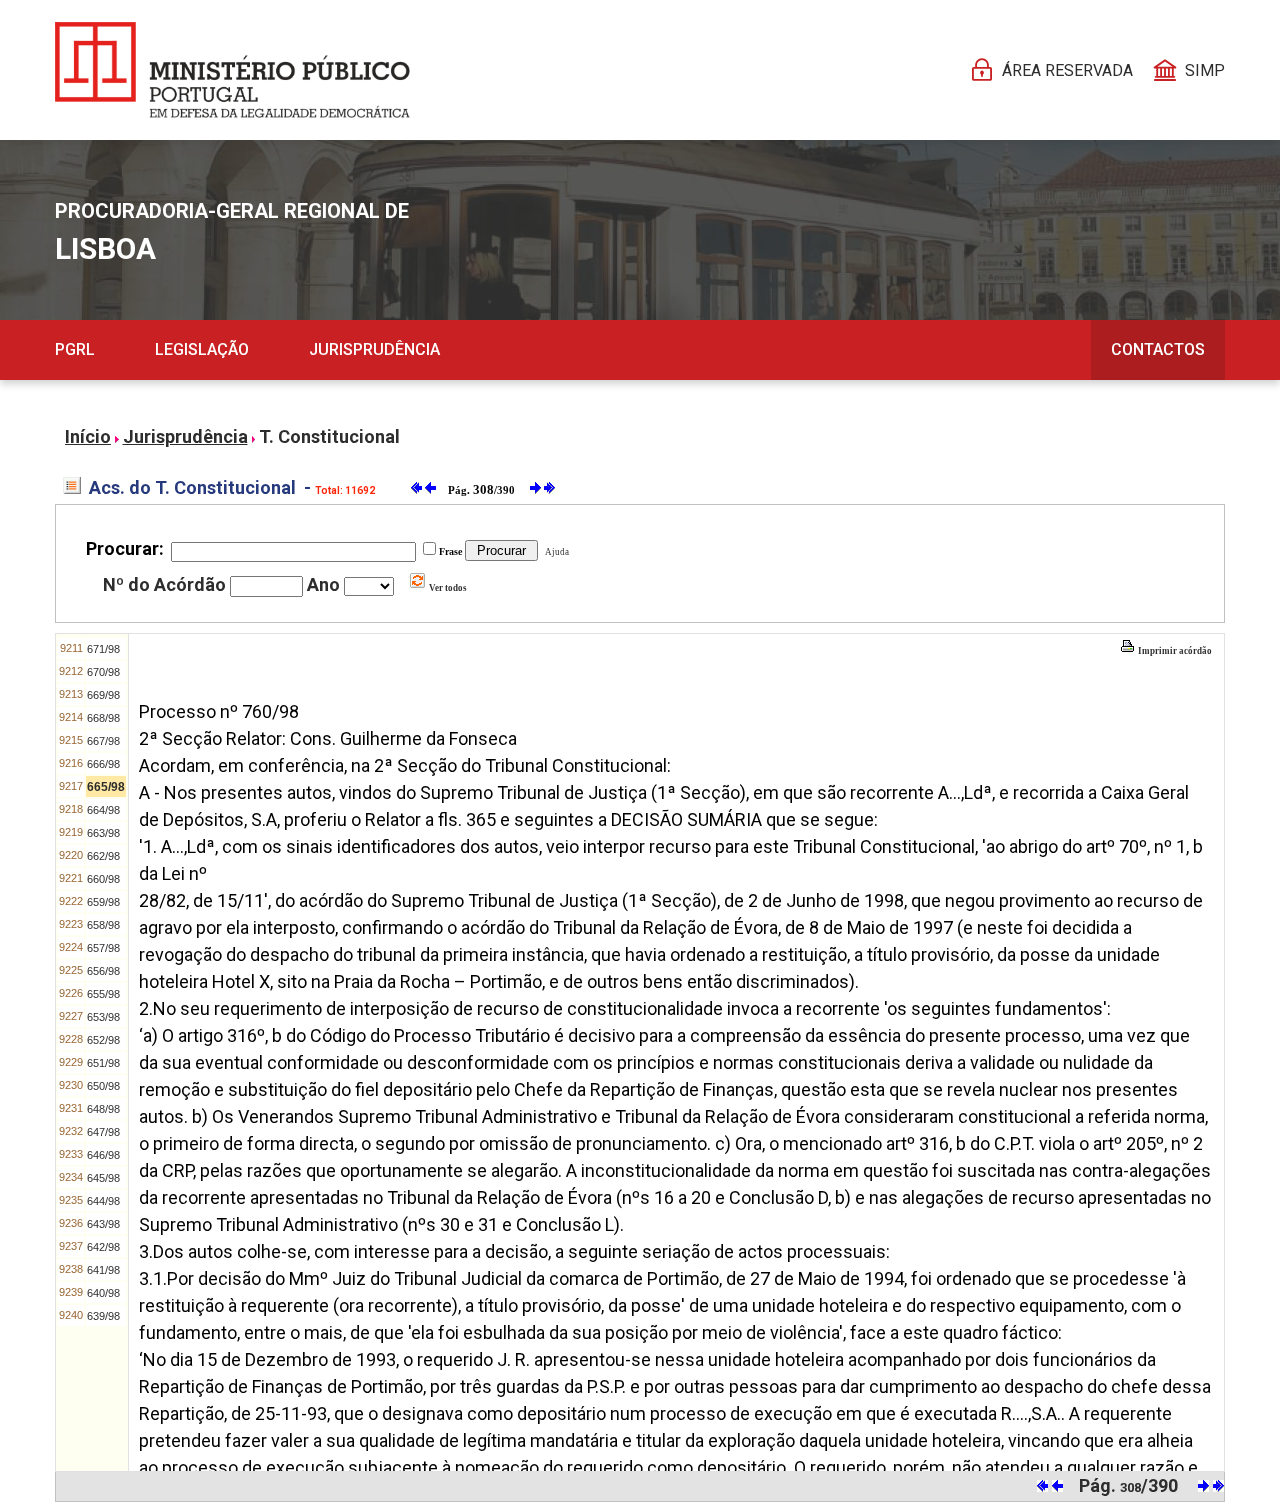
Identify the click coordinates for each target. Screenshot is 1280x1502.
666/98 (103, 764)
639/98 (103, 1316)
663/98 (103, 833)
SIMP (1205, 70)
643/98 (103, 1224)
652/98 (103, 1040)
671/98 (103, 649)
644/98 (103, 1201)
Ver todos (447, 588)
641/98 (103, 1270)
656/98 (103, 971)
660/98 (103, 879)
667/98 (103, 741)
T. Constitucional (329, 436)
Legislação (202, 349)
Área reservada (1067, 70)
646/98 (103, 1155)
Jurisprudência (374, 349)
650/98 (103, 1086)
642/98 (103, 1247)
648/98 (103, 1109)
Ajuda (555, 552)
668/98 (103, 718)
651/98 (103, 1063)
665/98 (106, 787)
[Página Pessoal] (232, 70)
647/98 (103, 1132)
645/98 (103, 1178)
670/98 (103, 672)
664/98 (103, 810)
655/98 (103, 994)
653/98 (103, 1017)
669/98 (103, 695)
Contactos (1158, 349)
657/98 (103, 948)
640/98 (103, 1293)
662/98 (103, 856)
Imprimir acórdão (1174, 651)
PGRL (75, 349)
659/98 (103, 902)
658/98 (103, 925)
